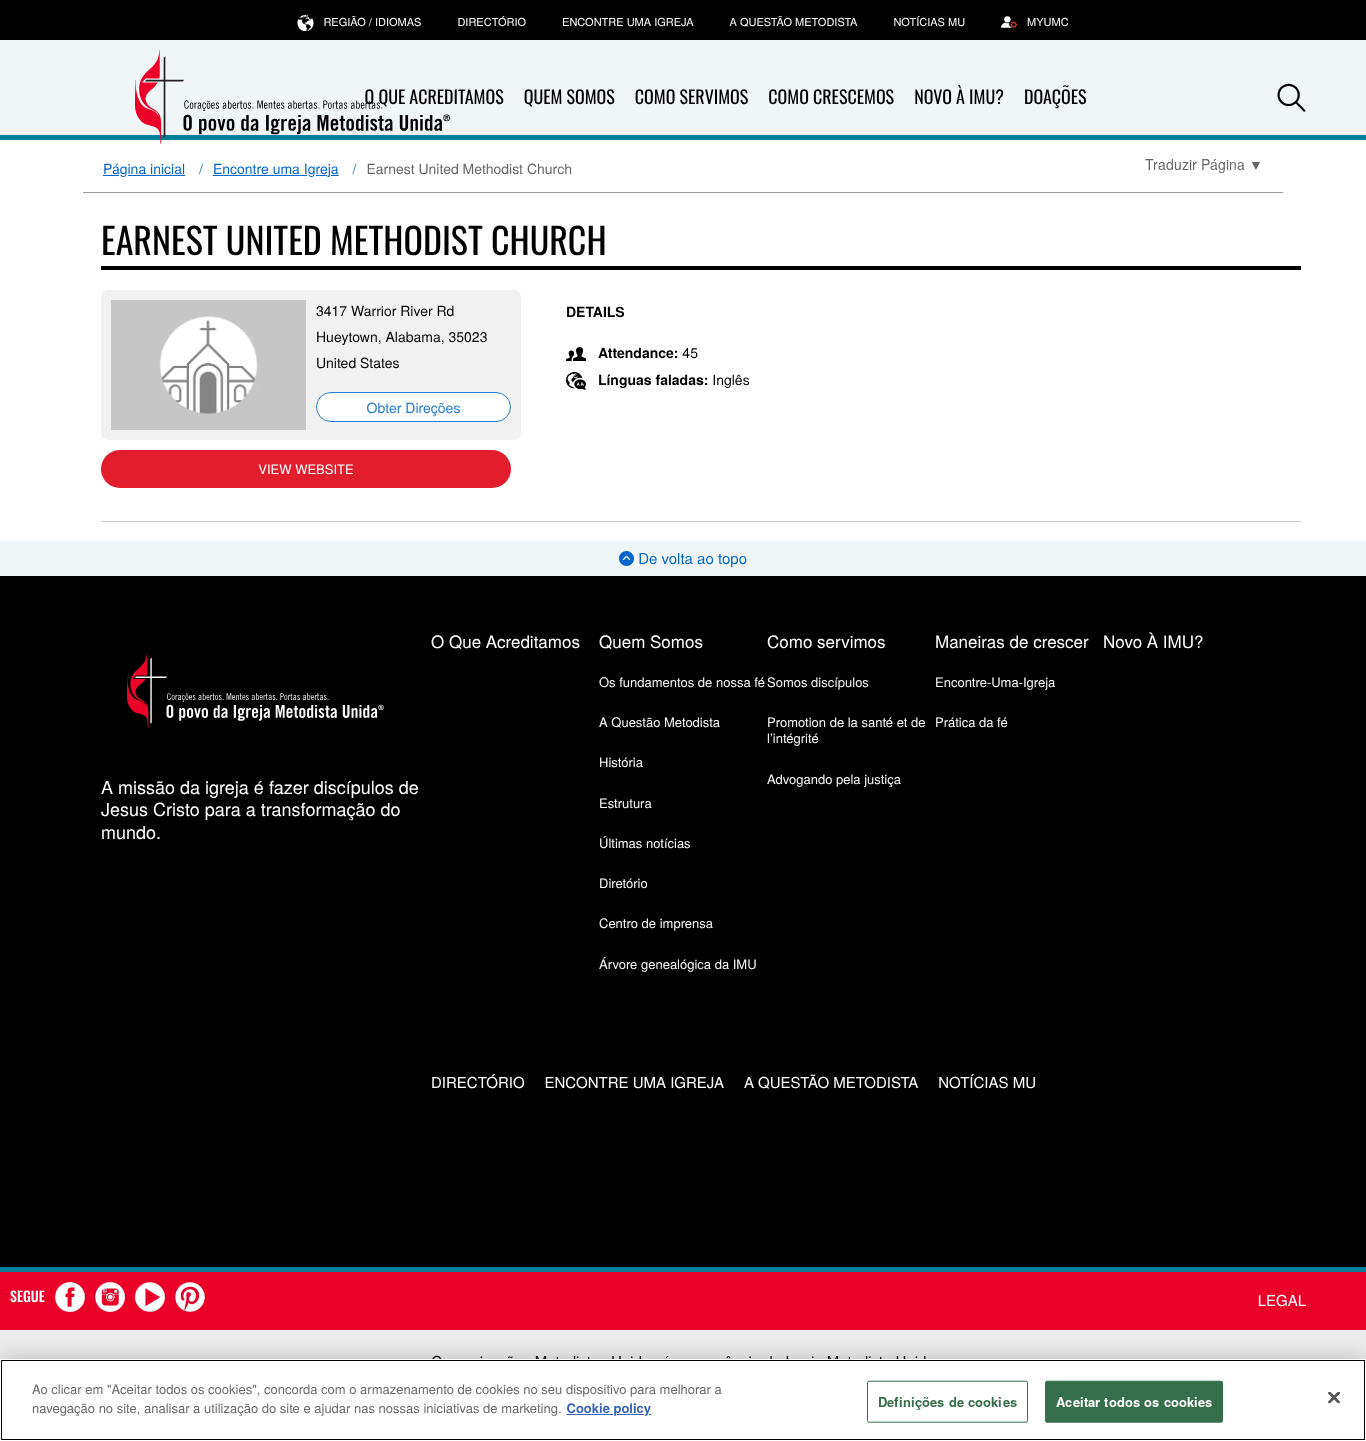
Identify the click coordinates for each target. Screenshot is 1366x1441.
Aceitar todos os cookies (1134, 1401)
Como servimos (826, 640)
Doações (1055, 97)
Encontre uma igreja (628, 22)
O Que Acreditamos (505, 640)
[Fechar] (1334, 1397)
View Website (305, 468)
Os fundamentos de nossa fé (682, 681)
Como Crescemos (831, 97)
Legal (1282, 1300)
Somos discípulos (818, 681)
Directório (491, 22)
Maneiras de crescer (1012, 640)
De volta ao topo (690, 558)
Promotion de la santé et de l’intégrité (846, 729)
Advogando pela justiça (834, 778)
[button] (1292, 98)
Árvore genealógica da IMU (678, 963)
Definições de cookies (947, 1401)
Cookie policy (609, 1407)
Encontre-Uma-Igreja (995, 681)
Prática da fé (971, 721)
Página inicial (144, 168)
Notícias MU (929, 22)
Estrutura (625, 802)
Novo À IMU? (959, 97)
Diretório (623, 882)
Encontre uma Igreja (276, 168)
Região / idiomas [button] (372, 22)
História (621, 761)
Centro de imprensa (656, 922)
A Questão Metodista (794, 22)
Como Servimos (691, 97)
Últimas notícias (645, 842)
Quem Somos (569, 97)
